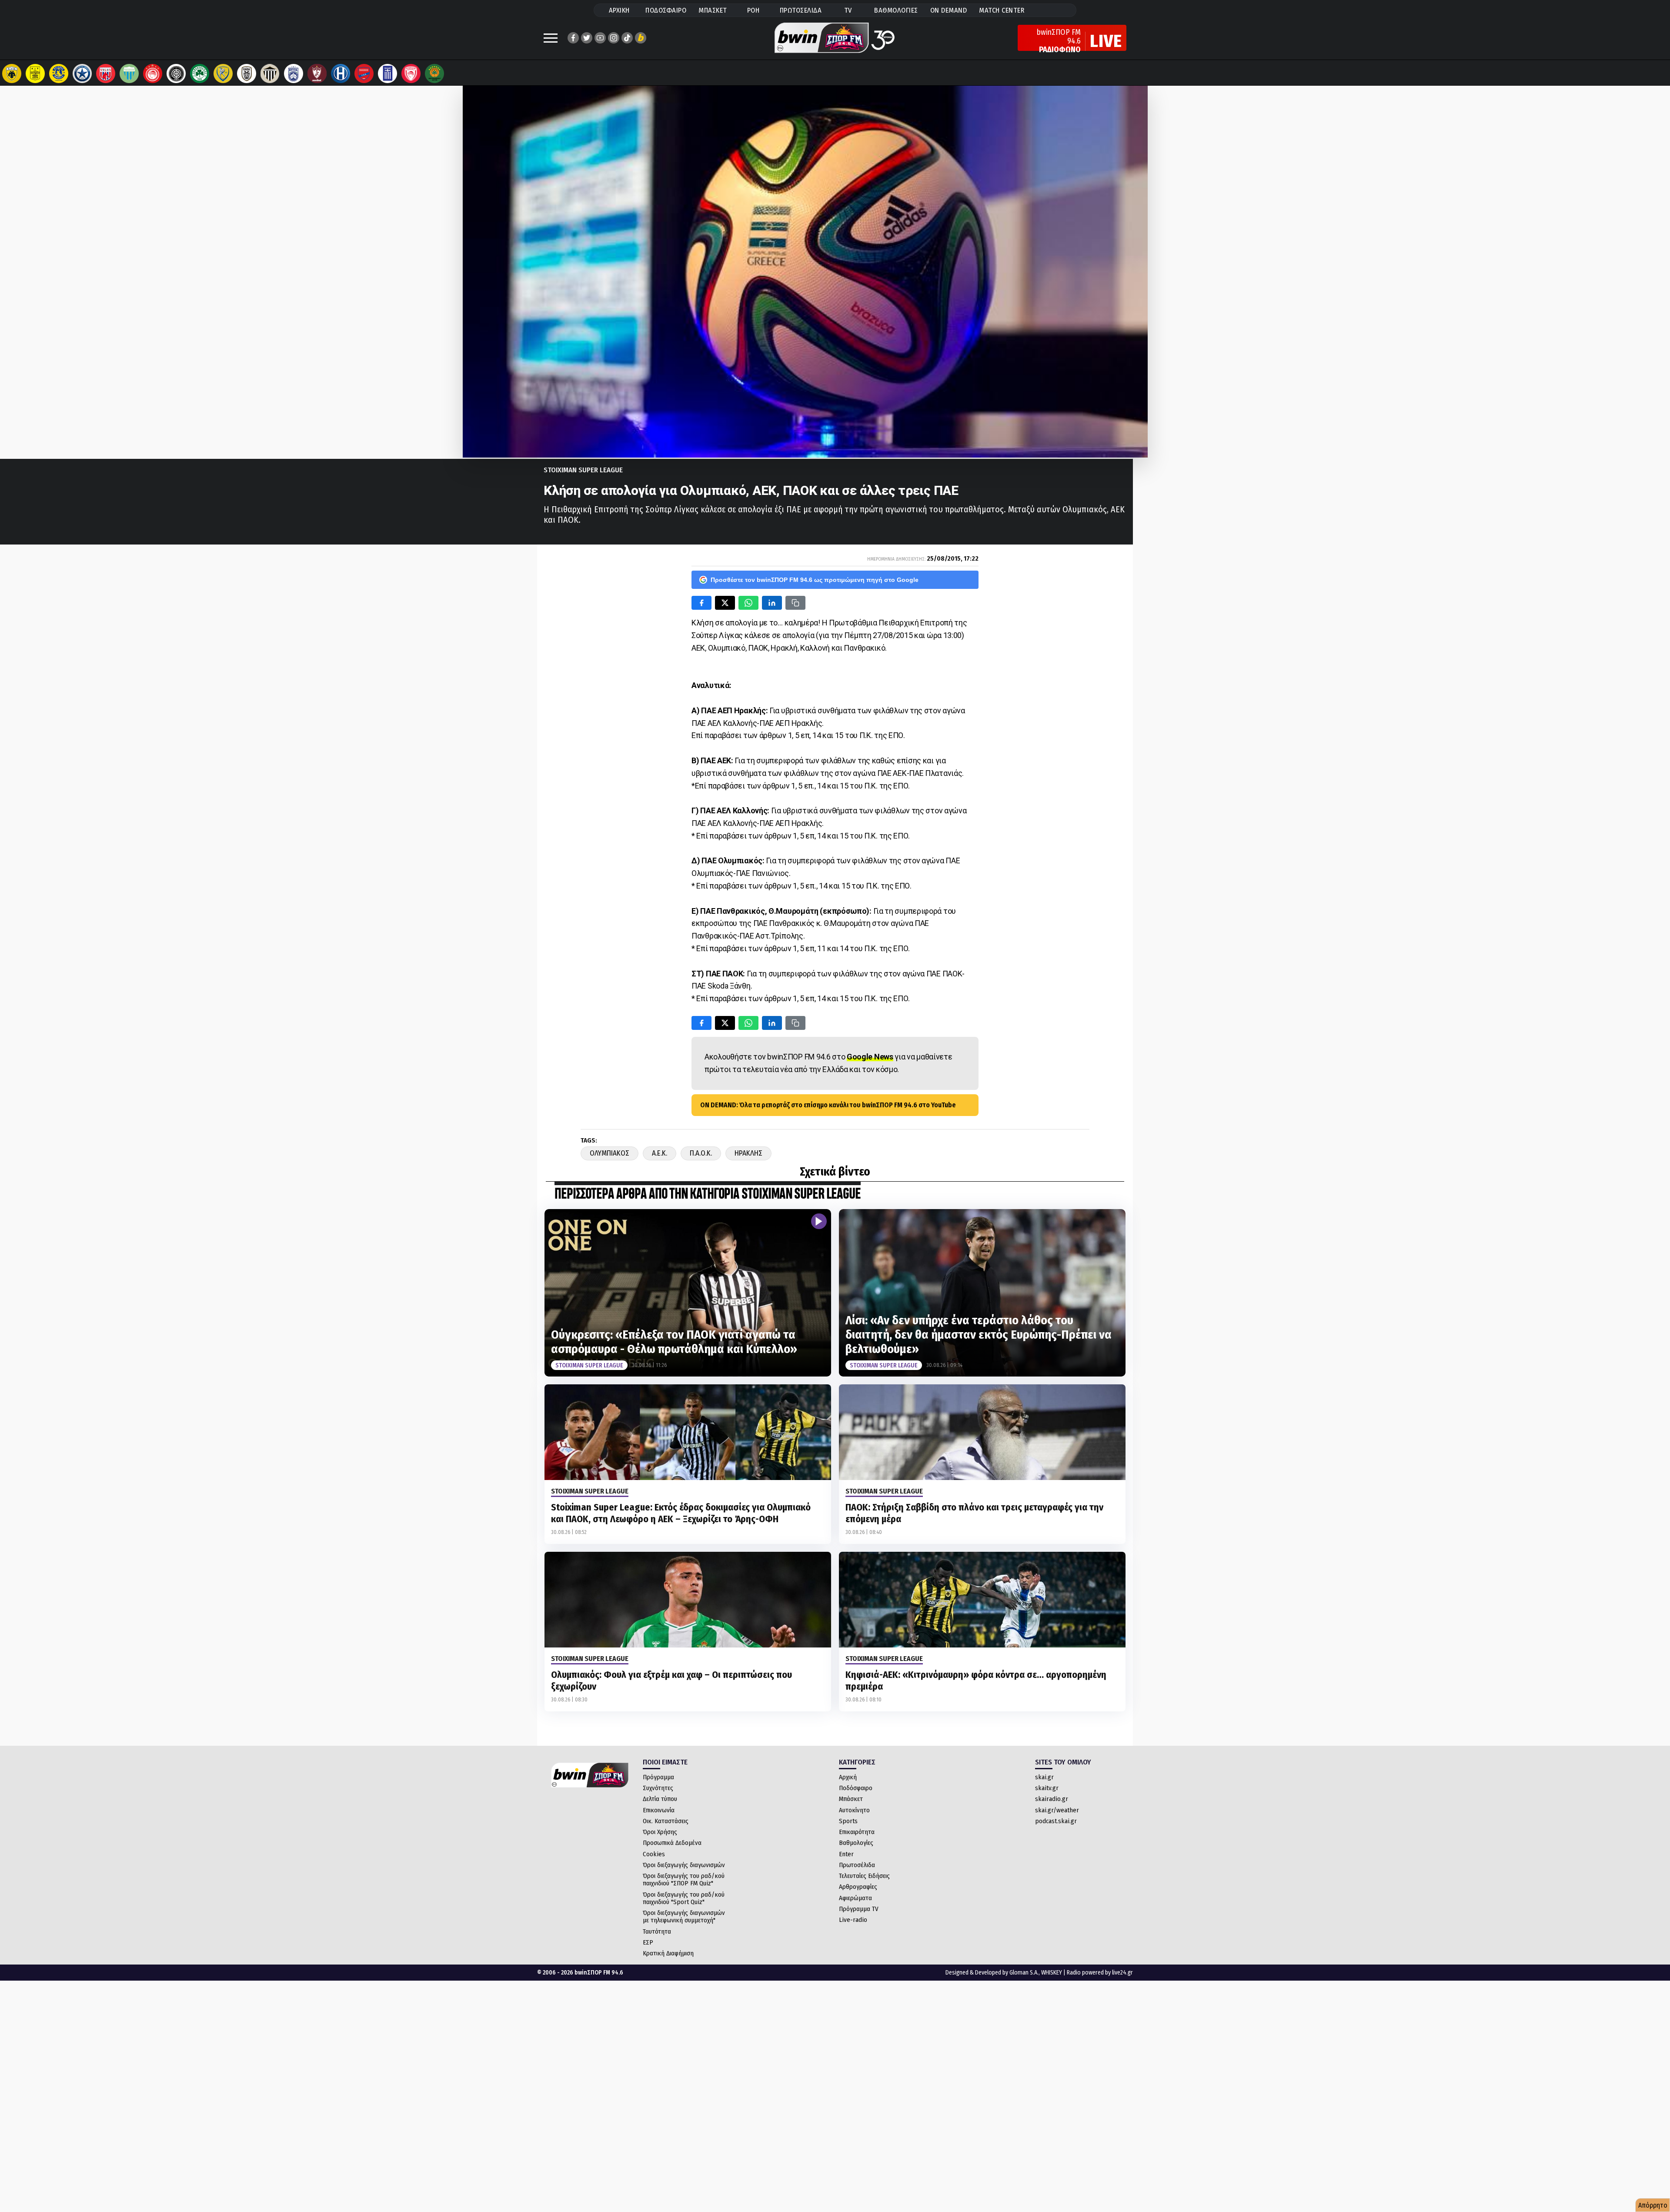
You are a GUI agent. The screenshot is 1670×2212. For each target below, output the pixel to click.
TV (848, 10)
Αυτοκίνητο (854, 1810)
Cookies (654, 1854)
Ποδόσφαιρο (856, 1788)
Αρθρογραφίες (858, 1887)
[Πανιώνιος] (364, 74)
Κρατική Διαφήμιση (668, 1953)
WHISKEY (1052, 1973)
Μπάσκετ (851, 1799)
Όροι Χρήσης (660, 1832)
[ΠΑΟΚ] (247, 74)
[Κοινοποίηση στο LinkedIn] (772, 603)
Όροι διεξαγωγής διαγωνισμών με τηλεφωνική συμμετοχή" (684, 1916)
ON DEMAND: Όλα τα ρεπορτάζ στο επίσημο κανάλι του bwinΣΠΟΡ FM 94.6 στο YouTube (828, 1105)
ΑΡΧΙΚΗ (619, 10)
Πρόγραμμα (658, 1777)
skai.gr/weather (1057, 1810)
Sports (848, 1821)
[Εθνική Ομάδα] (387, 74)
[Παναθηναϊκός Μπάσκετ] (434, 74)
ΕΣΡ (648, 1942)
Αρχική (848, 1777)
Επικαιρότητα (857, 1832)
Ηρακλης (748, 1153)
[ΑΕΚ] (12, 74)
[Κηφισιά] (294, 74)
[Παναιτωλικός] (223, 74)
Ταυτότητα (657, 1931)
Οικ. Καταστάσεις (666, 1821)
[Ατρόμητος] (82, 74)
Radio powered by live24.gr (1100, 1973)
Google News (870, 1057)
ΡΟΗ (753, 10)
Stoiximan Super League (583, 470)
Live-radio (853, 1920)
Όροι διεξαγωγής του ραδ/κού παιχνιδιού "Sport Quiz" (684, 1898)
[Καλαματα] (270, 74)
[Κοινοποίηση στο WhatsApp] (748, 603)
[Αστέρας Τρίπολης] (59, 74)
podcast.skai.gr (1056, 1821)
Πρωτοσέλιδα (857, 1865)
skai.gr (1044, 1777)
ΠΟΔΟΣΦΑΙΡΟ (666, 10)
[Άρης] (35, 74)
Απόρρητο (1653, 2205)
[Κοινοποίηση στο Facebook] (701, 603)
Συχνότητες (658, 1788)
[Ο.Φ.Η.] (176, 74)
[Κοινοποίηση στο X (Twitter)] (725, 603)
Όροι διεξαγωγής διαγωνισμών (684, 1865)
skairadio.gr (1052, 1799)
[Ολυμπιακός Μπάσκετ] (411, 74)
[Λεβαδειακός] (129, 74)
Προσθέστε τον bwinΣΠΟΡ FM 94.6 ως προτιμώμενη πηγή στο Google (815, 580)
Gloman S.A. (1024, 1973)
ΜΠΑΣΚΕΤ (713, 10)
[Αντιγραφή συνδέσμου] (795, 603)
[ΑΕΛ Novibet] (317, 74)
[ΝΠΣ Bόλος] (106, 74)
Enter (846, 1854)
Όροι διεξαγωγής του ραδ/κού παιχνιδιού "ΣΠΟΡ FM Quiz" (684, 1880)
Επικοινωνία (659, 1810)
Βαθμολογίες (856, 1843)
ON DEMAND (949, 10)
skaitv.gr (1047, 1788)
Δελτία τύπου (660, 1799)
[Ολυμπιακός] (153, 74)
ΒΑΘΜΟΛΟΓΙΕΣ (896, 10)
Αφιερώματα (855, 1898)
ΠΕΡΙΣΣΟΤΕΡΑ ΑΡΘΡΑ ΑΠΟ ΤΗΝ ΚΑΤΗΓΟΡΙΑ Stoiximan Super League (708, 1195)
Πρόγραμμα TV (859, 1909)
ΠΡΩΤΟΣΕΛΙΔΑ (801, 10)
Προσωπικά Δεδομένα (672, 1843)
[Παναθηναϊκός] (200, 74)
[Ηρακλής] (341, 74)
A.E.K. (660, 1153)
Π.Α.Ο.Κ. (701, 1153)
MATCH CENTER (1002, 10)
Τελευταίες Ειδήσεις (864, 1876)
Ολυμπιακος (610, 1153)
